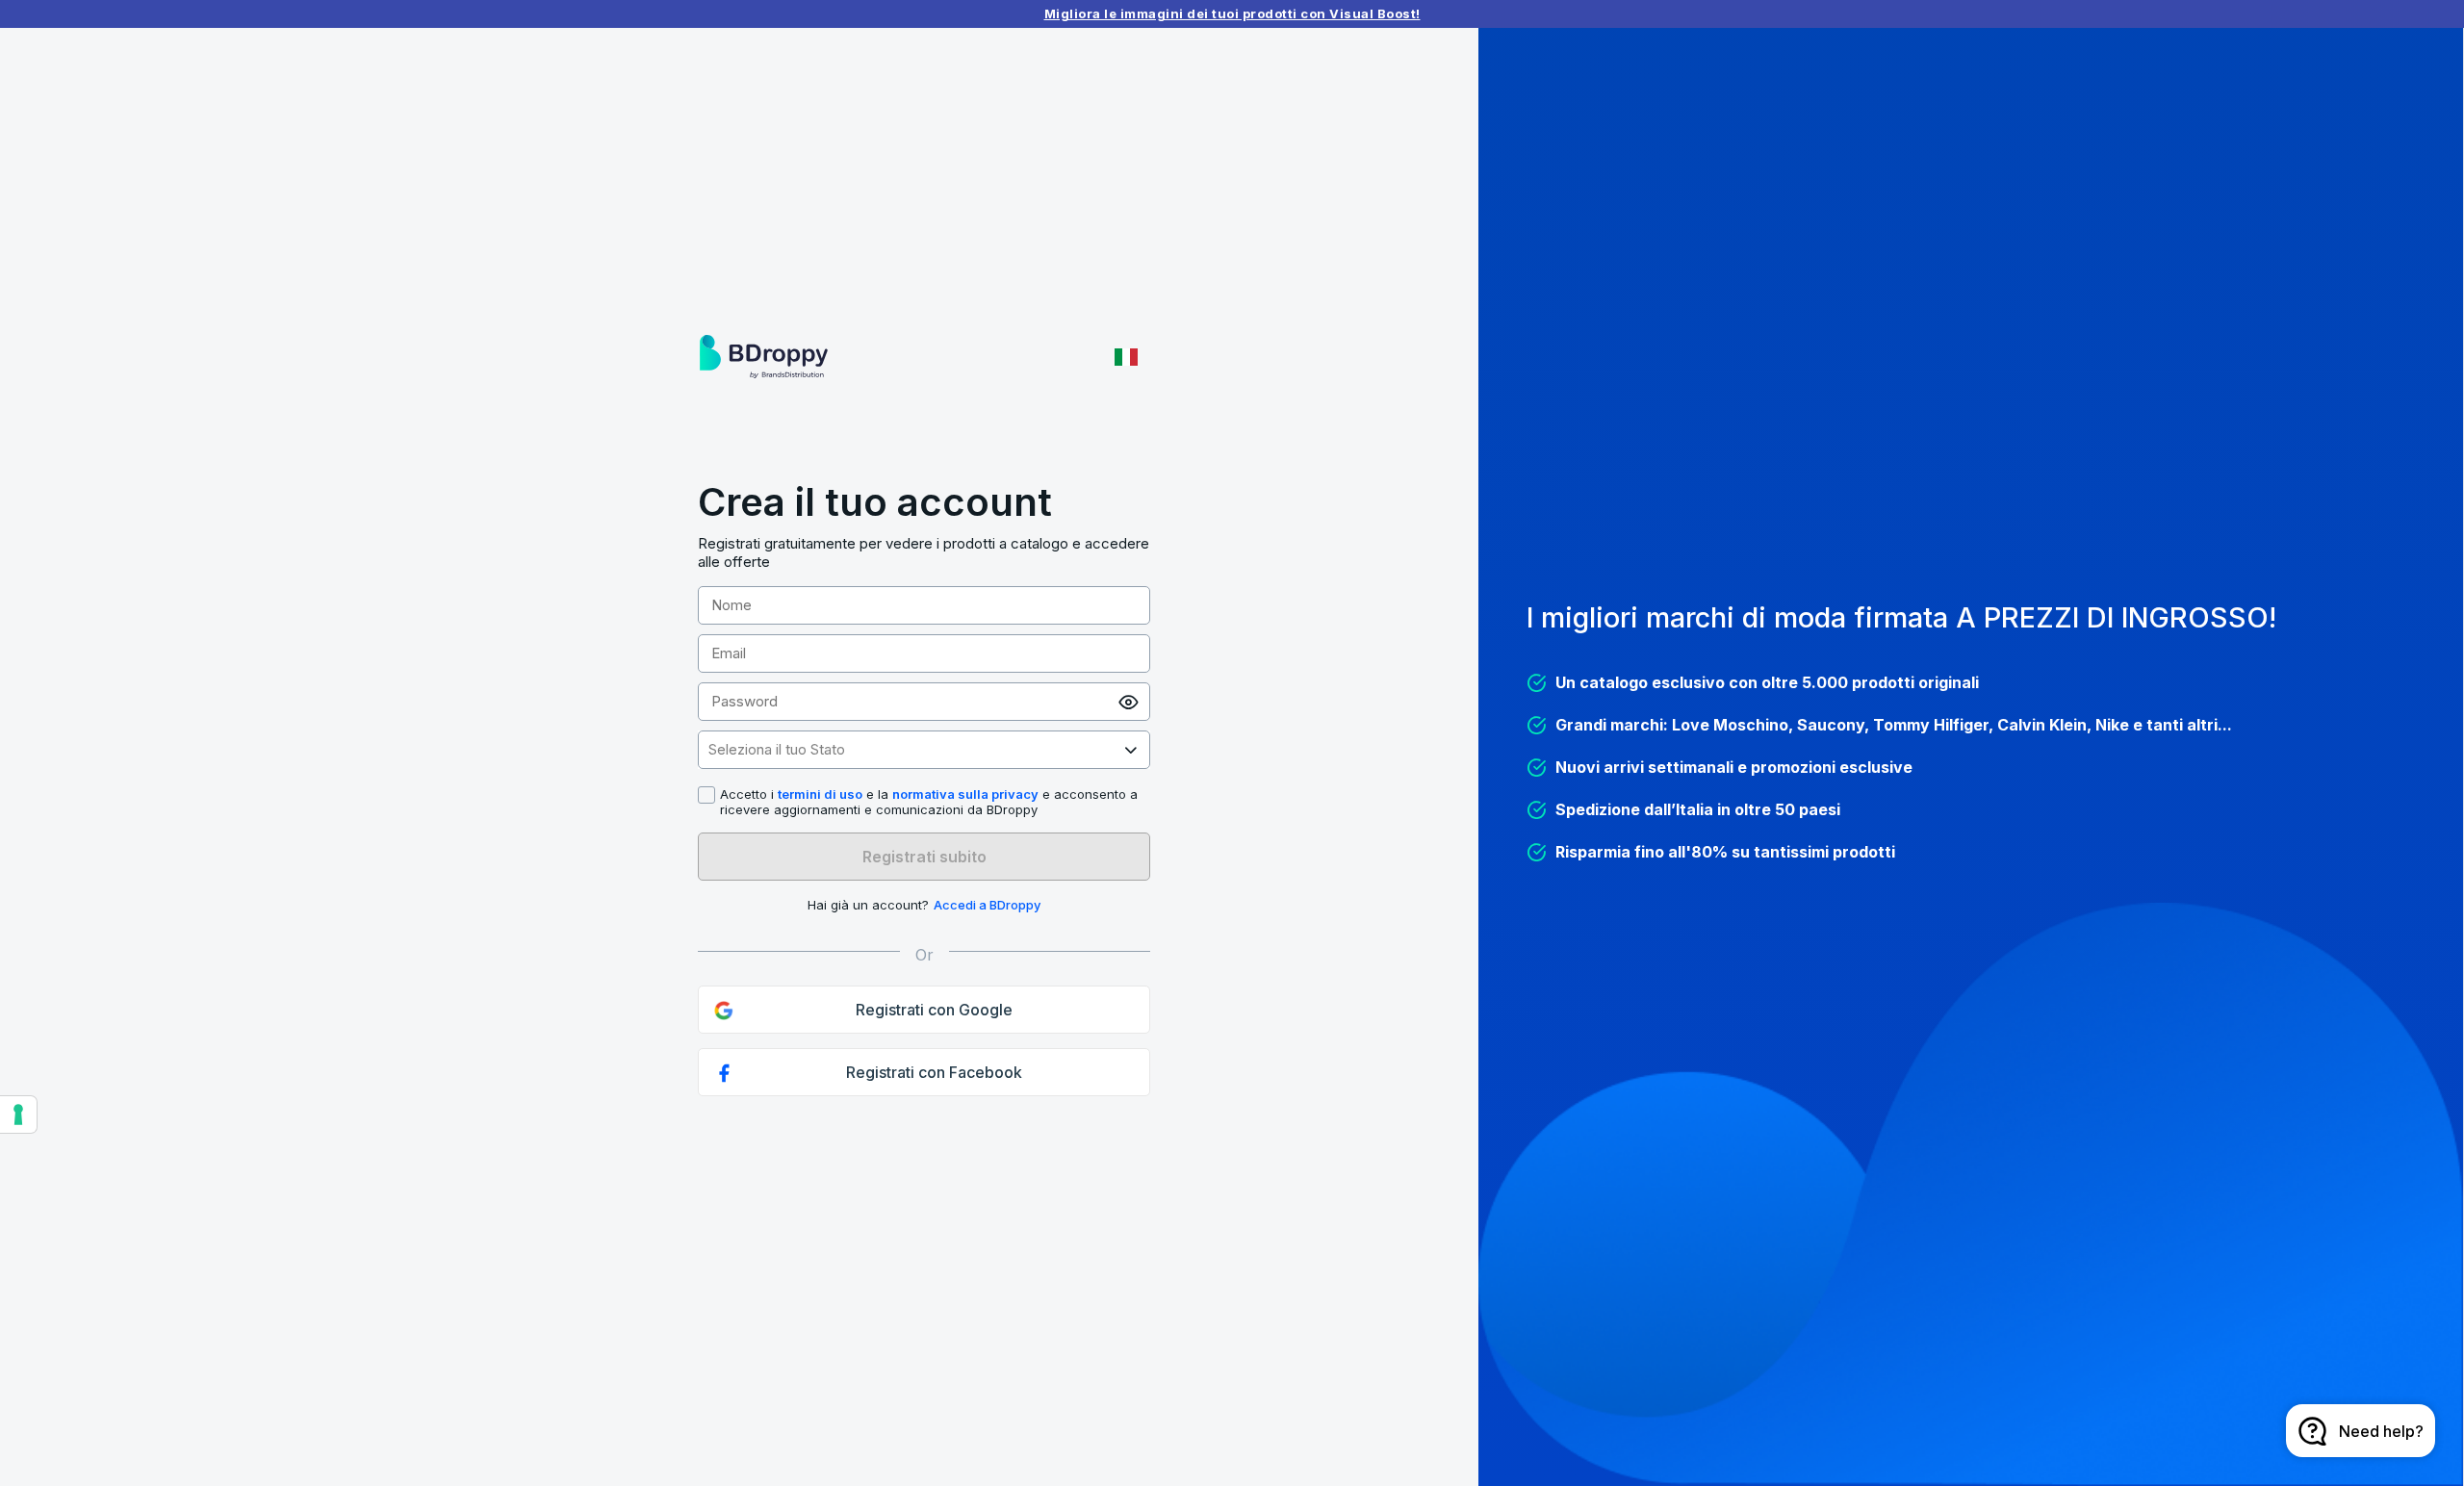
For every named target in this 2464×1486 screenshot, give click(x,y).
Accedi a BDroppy (987, 905)
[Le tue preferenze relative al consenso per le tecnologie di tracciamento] (18, 1114)
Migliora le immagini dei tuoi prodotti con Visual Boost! (1232, 13)
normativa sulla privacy (965, 794)
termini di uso (820, 794)
